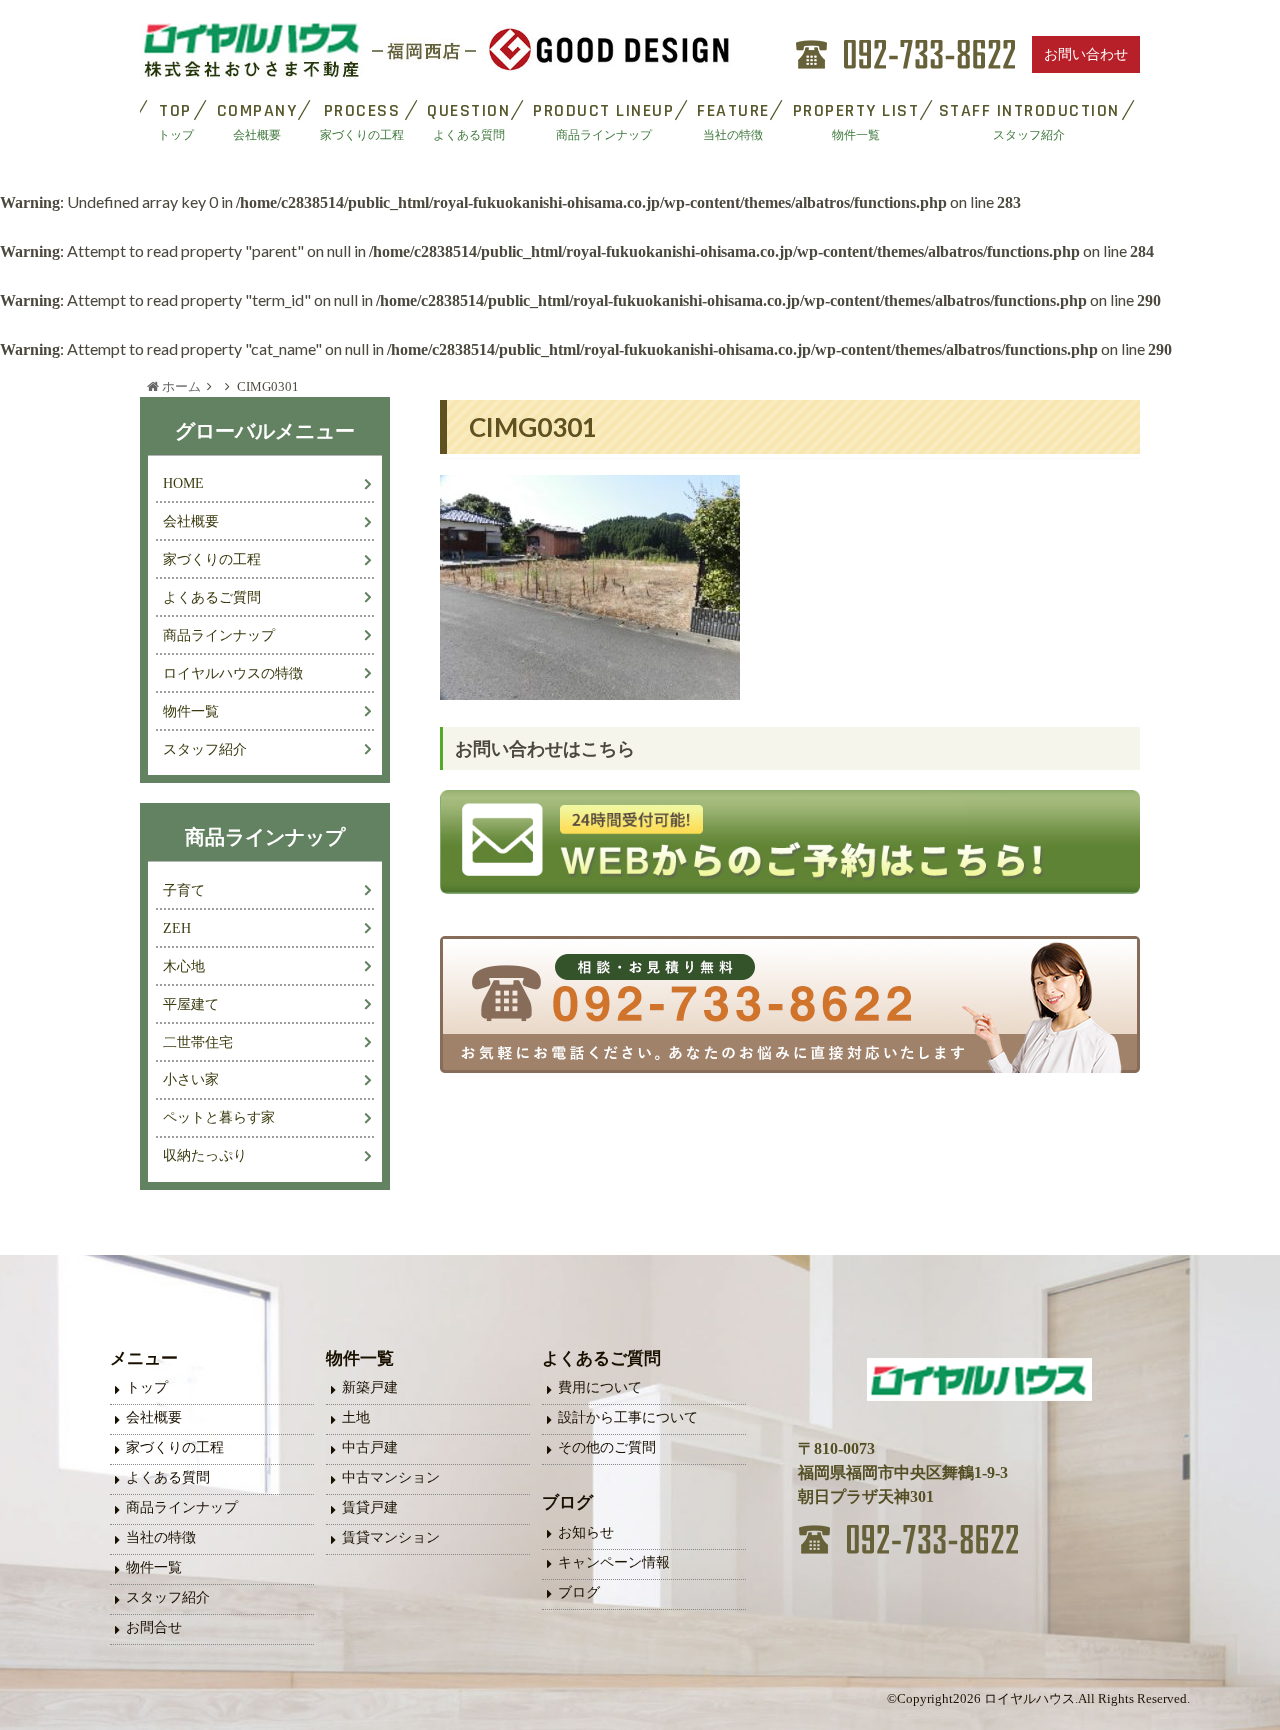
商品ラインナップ (219, 635)
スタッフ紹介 (205, 749)
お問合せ (154, 1627)
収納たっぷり (205, 1155)
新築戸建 (370, 1387)
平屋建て (191, 1004)
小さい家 (191, 1079)
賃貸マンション (391, 1537)
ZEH (177, 928)
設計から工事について (628, 1417)
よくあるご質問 (212, 597)
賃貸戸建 (370, 1507)
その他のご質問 (607, 1447)
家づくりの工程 (212, 559)
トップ (147, 1387)
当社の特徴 (161, 1537)
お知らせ (586, 1532)
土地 (356, 1417)
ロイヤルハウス (1029, 1699)
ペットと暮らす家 (219, 1117)
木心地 (184, 966)
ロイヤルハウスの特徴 (233, 673)
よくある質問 (168, 1477)
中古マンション (391, 1477)
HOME (183, 483)
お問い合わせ (1086, 54)
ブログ (579, 1592)
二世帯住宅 (198, 1042)
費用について (600, 1387)
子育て (184, 890)
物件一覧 (191, 711)
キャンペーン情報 (614, 1562)
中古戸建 (370, 1447)
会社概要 (191, 521)
